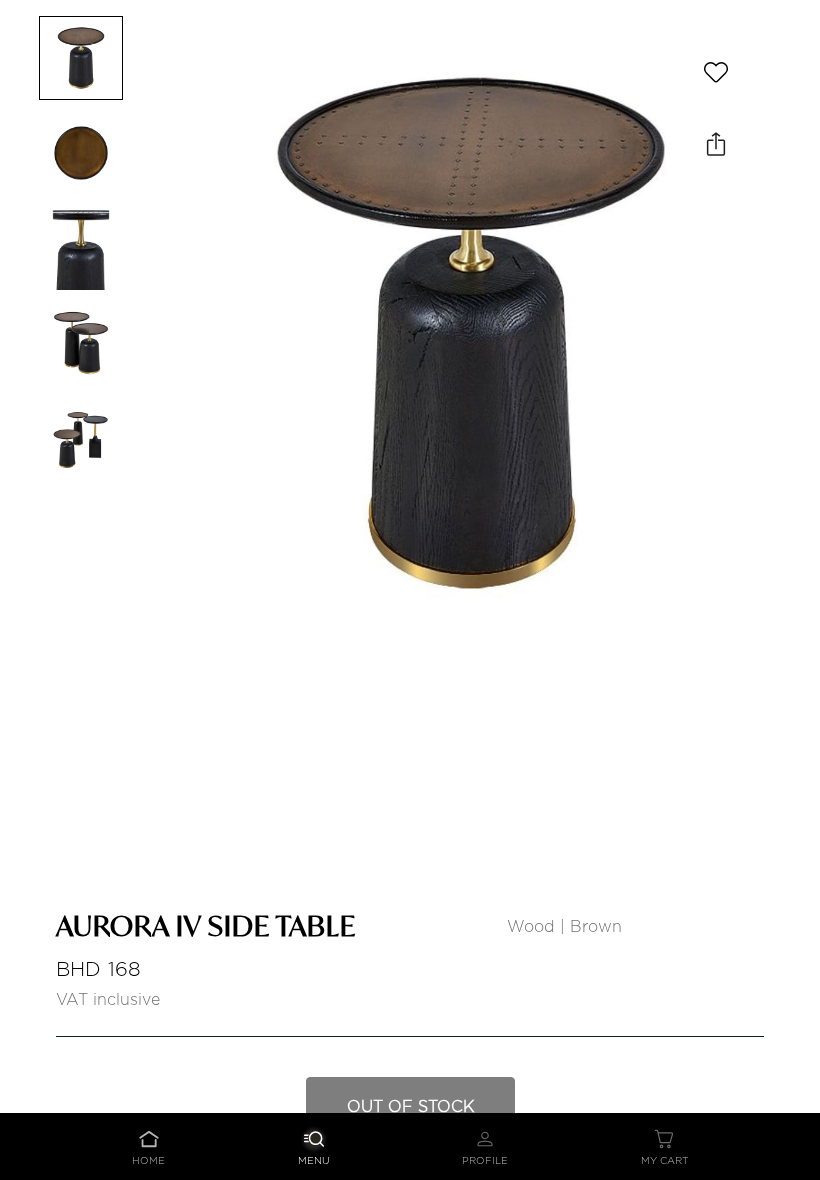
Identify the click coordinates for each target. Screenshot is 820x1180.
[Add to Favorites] (716, 72)
